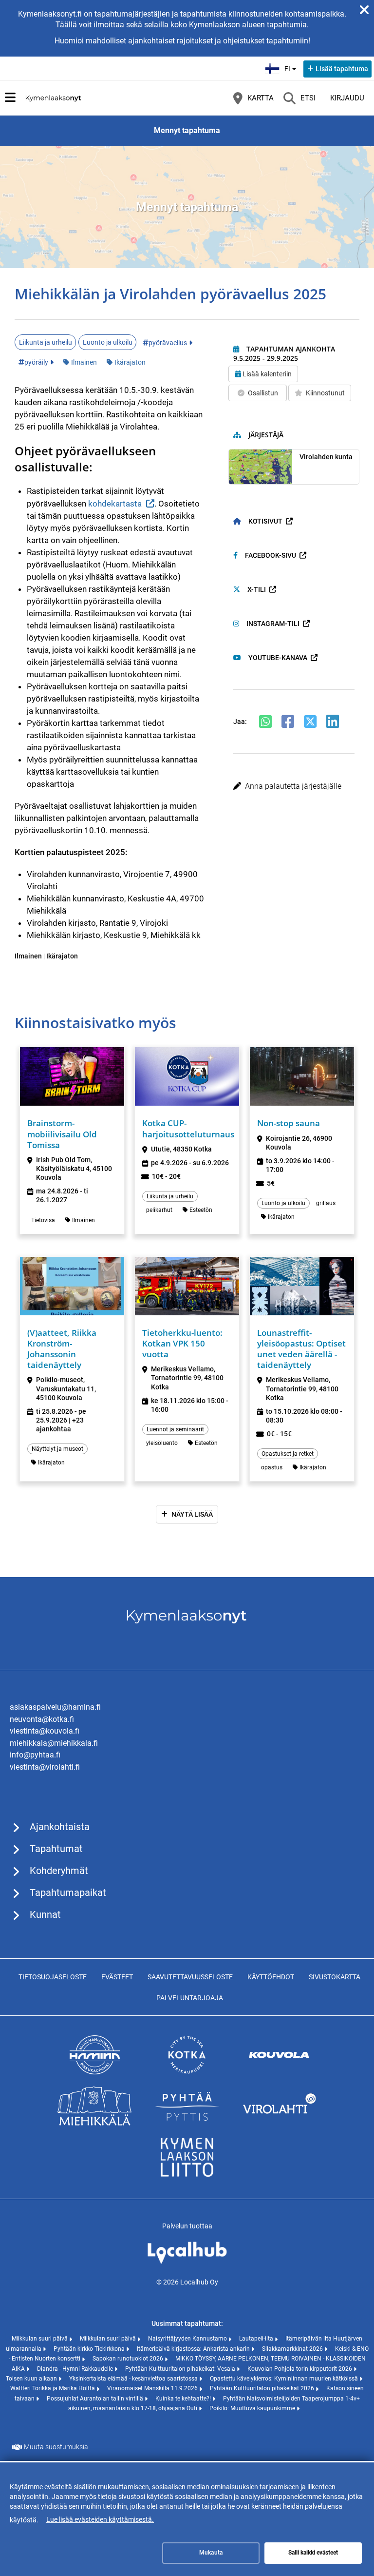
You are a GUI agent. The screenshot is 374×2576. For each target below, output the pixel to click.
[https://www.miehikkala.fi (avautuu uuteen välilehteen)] (94, 2123)
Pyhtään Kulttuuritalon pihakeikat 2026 (263, 2388)
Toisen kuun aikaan (32, 2379)
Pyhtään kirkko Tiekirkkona (90, 2349)
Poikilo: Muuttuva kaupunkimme (253, 2408)
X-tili (257, 589)
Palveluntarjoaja (190, 1998)
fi (291, 66)
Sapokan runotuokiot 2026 (129, 2359)
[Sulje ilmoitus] (364, 10)
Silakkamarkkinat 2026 (293, 2349)
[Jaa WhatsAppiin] (265, 722)
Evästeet (117, 1977)
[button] (294, 786)
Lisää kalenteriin (267, 374)
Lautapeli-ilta (257, 2339)
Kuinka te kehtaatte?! (184, 2399)
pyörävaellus (168, 343)
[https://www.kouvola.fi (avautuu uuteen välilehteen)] (280, 2072)
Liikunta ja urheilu (46, 342)
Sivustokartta (335, 1977)
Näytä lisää (192, 1514)
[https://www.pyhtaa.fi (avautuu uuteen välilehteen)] (187, 2123)
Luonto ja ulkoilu (108, 342)
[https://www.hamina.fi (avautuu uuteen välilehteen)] (94, 2072)
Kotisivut (265, 521)
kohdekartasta (115, 504)
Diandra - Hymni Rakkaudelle (76, 2369)
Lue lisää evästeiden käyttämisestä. (100, 2519)
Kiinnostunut (325, 393)
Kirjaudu (347, 98)
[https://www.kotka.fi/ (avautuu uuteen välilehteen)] (187, 2072)
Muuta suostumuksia (56, 2447)
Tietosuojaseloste (53, 1977)
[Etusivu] (54, 98)
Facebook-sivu (271, 555)
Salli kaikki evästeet (313, 2553)
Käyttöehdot (271, 1977)
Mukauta (211, 2553)
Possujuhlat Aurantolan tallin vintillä (96, 2399)
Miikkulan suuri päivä (40, 2339)
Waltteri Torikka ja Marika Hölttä (53, 2388)
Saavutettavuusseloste (190, 1977)
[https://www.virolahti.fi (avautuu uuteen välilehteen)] (280, 2123)
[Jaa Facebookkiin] (288, 722)
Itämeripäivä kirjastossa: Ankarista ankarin (194, 2349)
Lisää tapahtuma (342, 69)
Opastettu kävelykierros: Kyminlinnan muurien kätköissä (285, 2379)
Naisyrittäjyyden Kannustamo (188, 2339)
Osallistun (263, 393)
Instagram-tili (273, 624)
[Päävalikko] (10, 98)
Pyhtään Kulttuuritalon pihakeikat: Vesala (181, 2369)
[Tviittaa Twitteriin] (310, 722)
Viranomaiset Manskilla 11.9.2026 (153, 2388)
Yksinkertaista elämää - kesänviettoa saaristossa (134, 2379)
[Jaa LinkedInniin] (333, 722)
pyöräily (36, 362)
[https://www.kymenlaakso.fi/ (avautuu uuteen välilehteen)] (187, 2174)
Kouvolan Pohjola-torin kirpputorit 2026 (300, 2369)
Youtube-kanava (278, 658)
